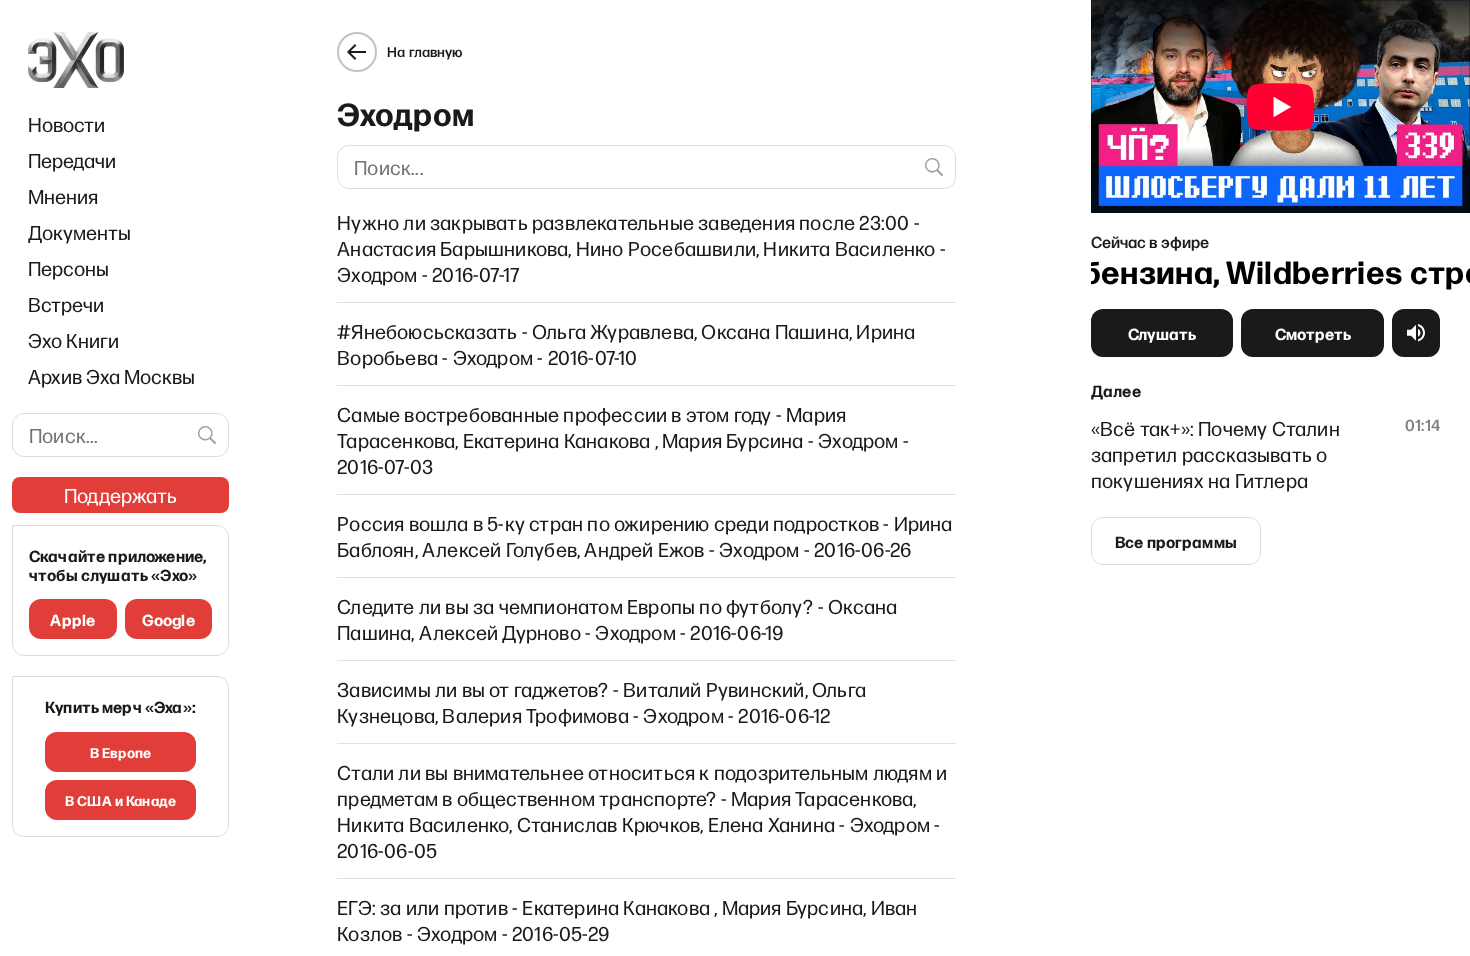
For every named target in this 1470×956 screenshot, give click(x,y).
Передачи (72, 160)
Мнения (63, 196)
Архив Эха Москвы (111, 376)
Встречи (66, 304)
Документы (79, 232)
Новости (66, 124)
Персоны (68, 268)
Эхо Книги (73, 340)
